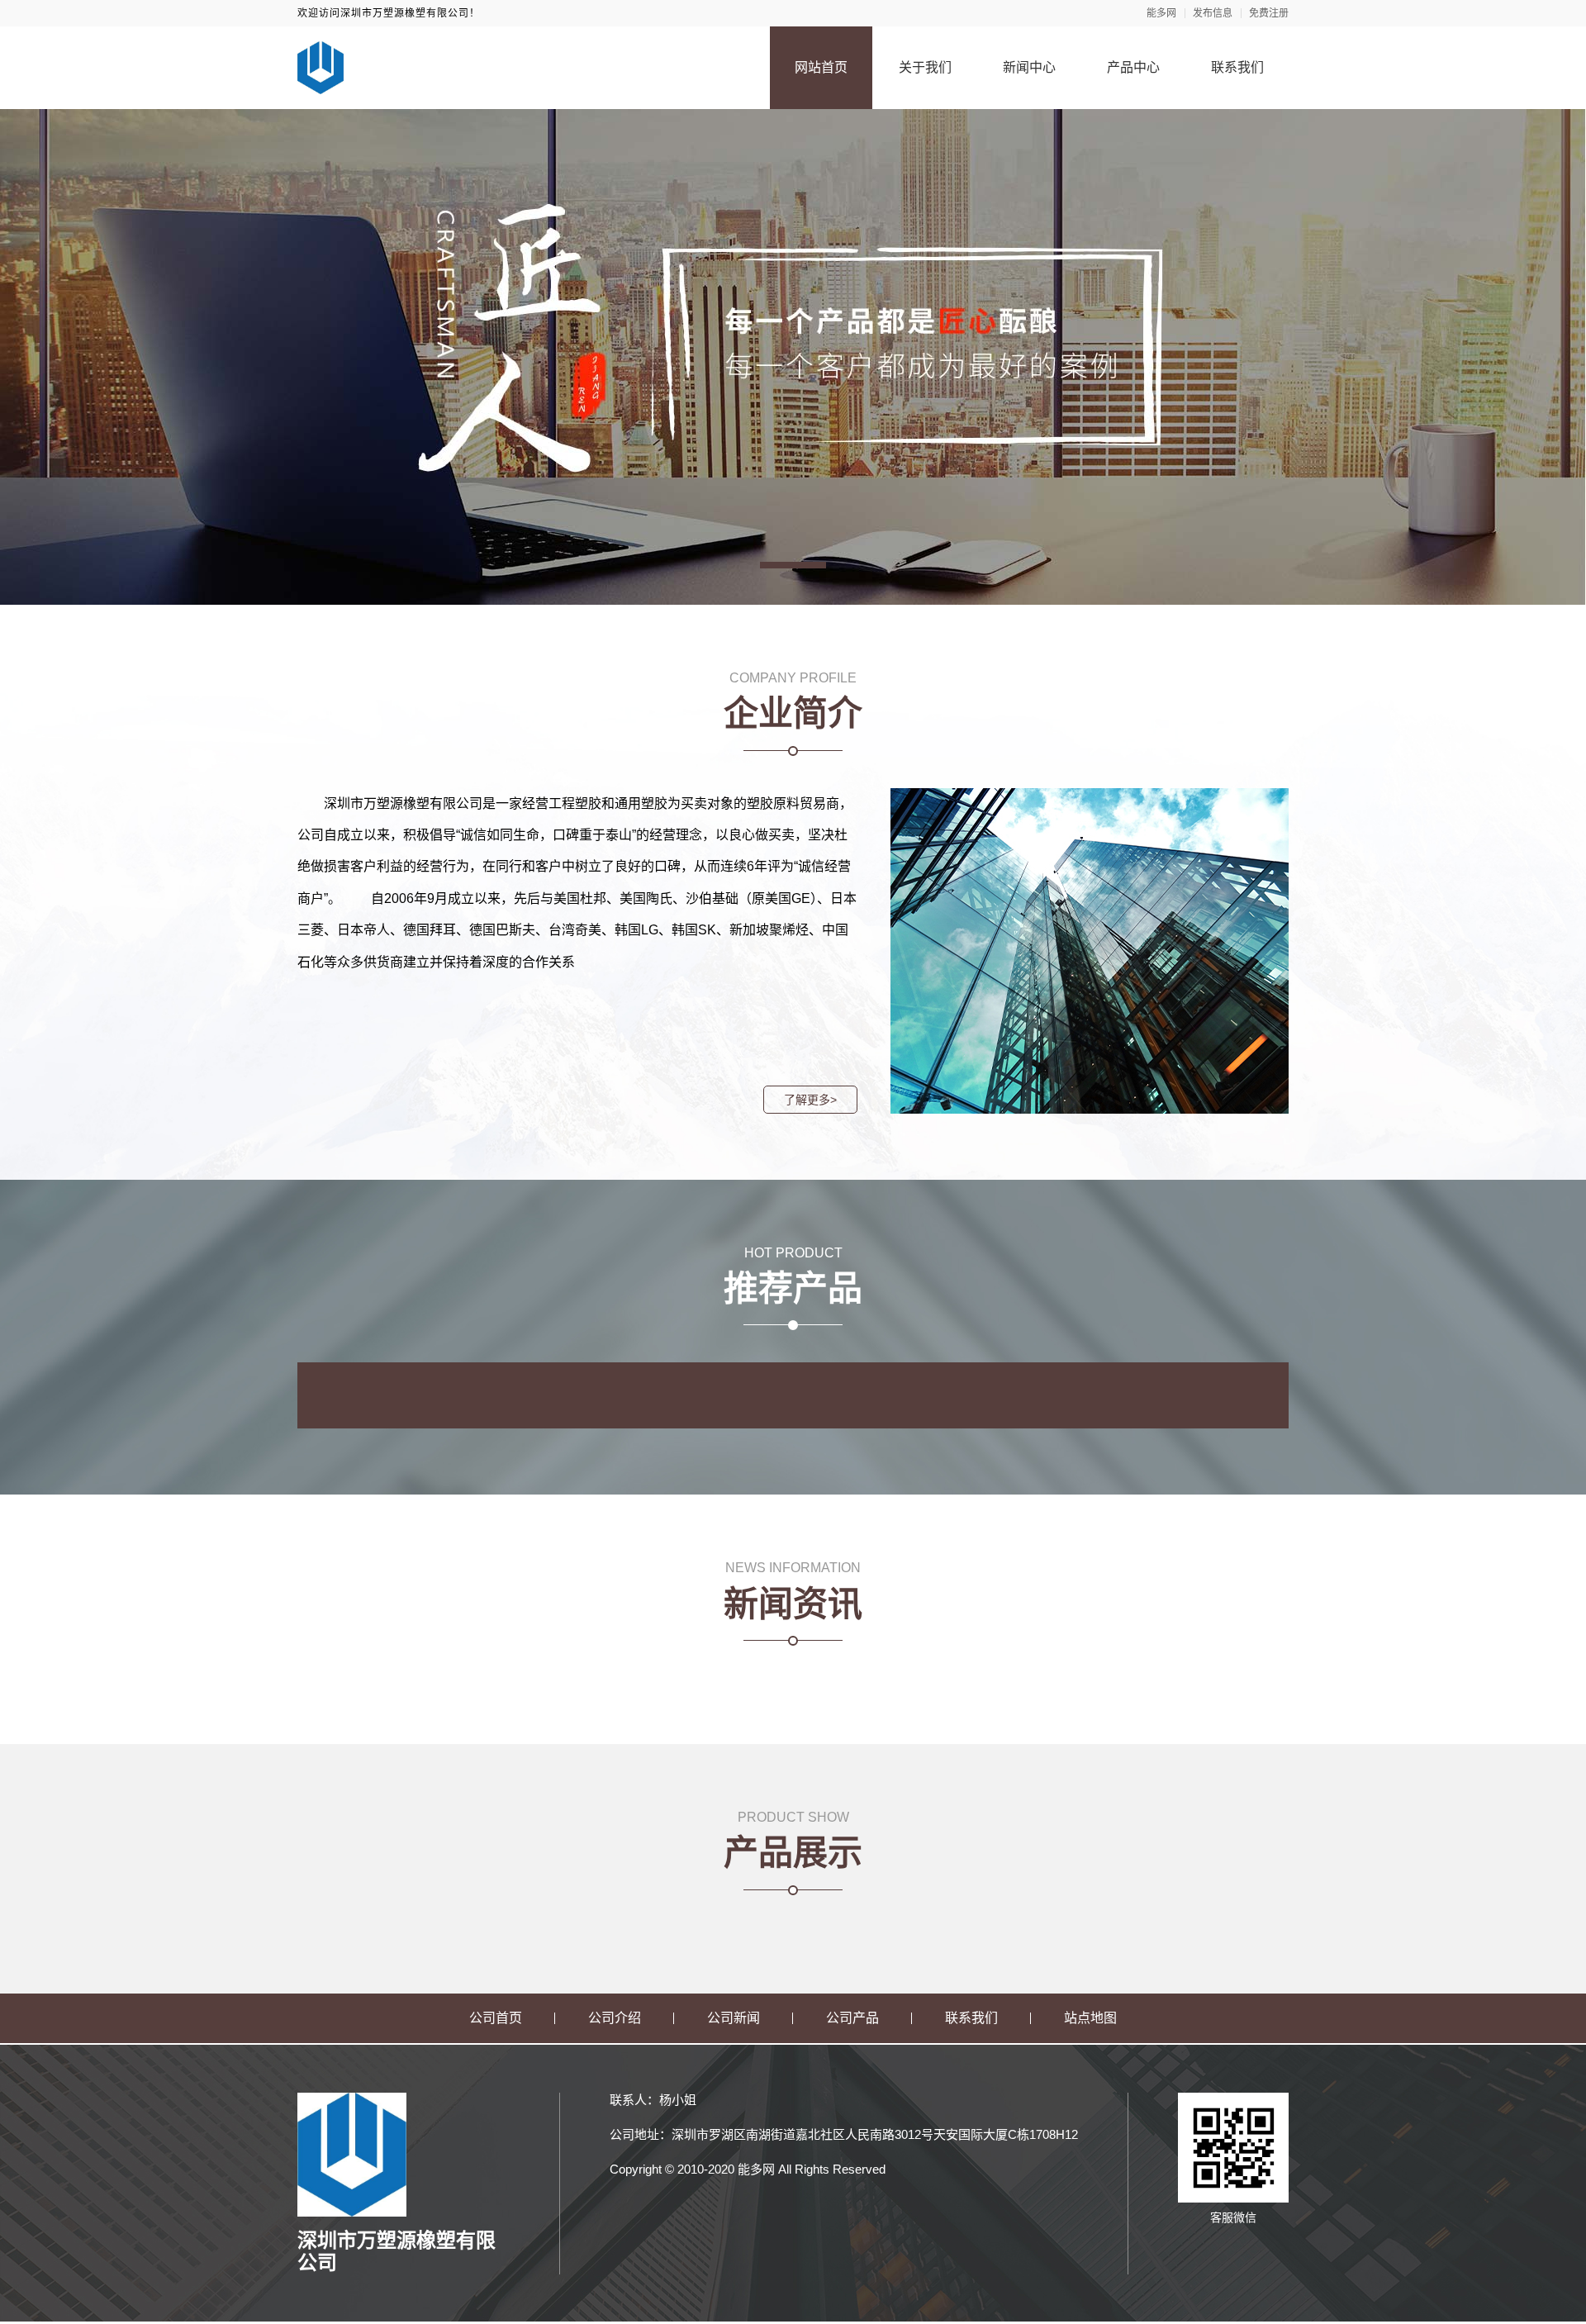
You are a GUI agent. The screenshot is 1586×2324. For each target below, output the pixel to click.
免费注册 (1269, 13)
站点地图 (1090, 2018)
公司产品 (852, 2018)
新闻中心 (1029, 67)
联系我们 (1237, 67)
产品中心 (1133, 67)
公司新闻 (734, 2018)
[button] (793, 565)
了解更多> (810, 1100)
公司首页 (496, 2018)
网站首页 (821, 67)
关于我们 (925, 67)
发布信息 (1213, 13)
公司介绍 (615, 2018)
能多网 (1161, 13)
